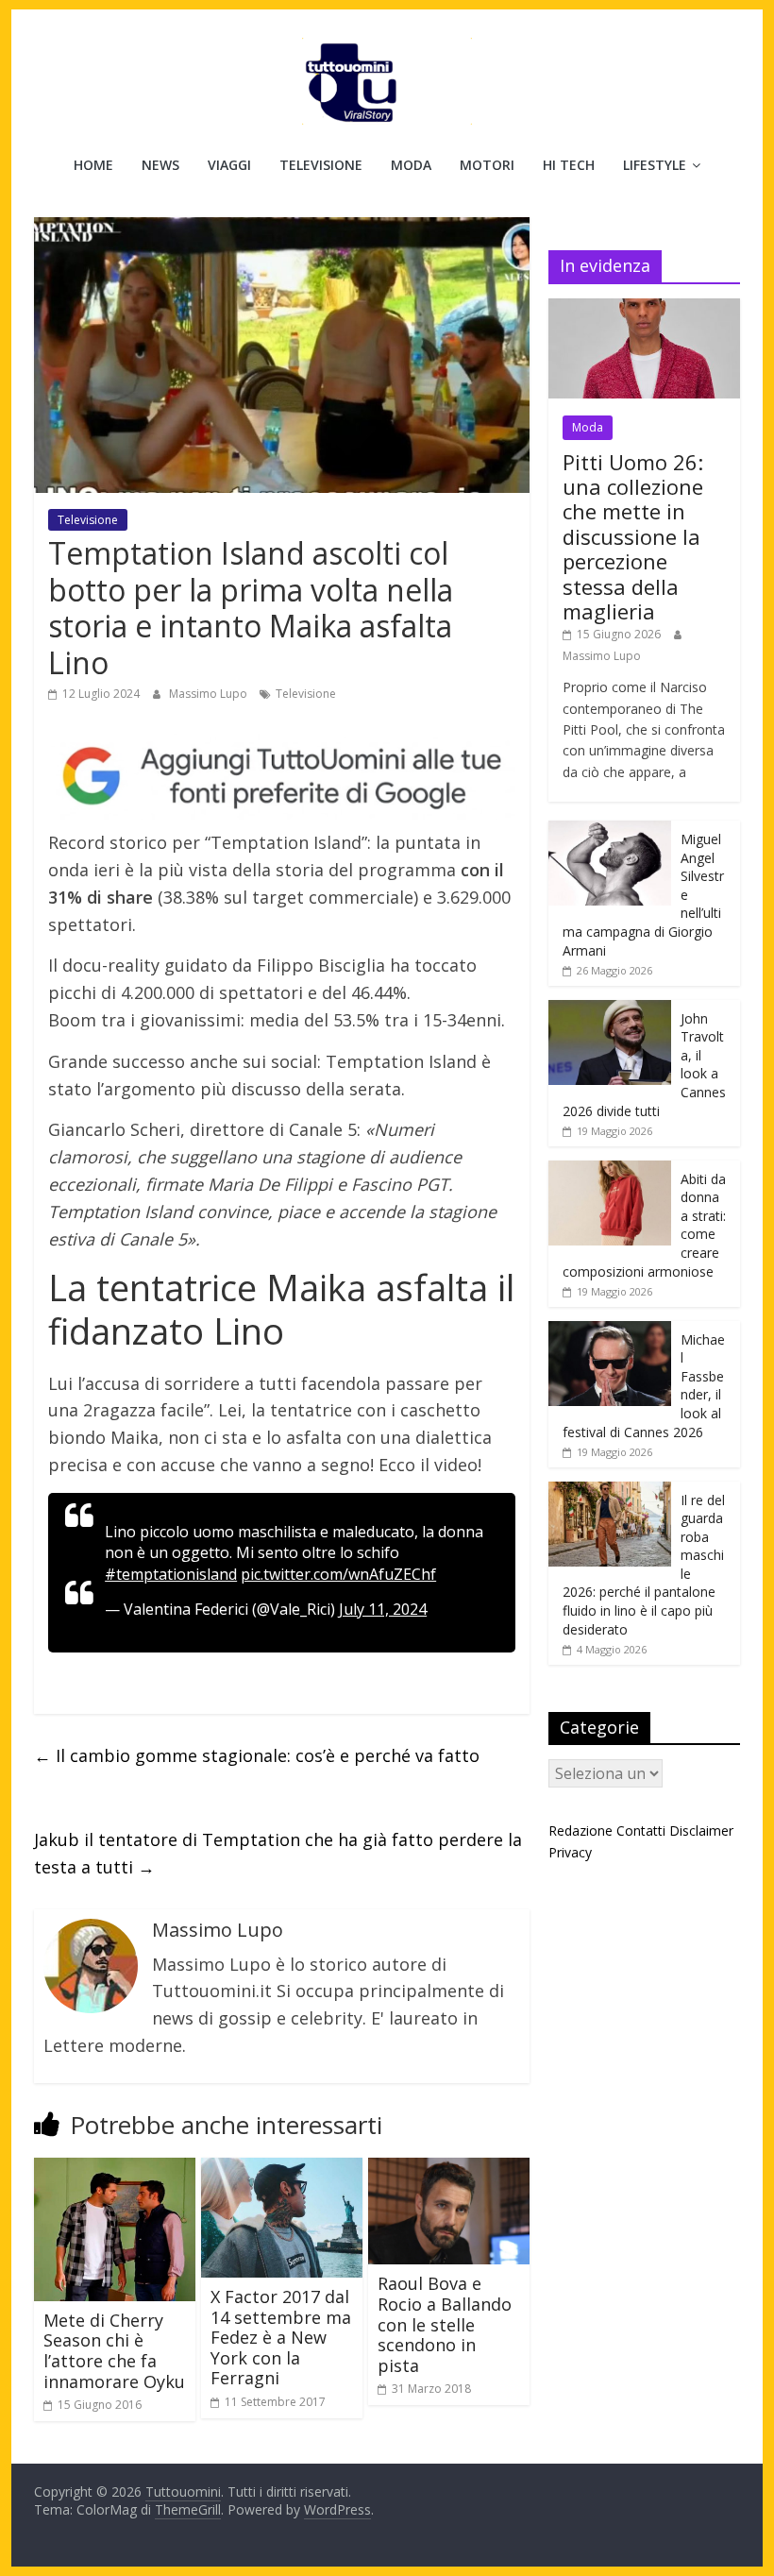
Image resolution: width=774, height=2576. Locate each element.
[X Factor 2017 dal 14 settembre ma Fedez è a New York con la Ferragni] (282, 2169)
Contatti (641, 1830)
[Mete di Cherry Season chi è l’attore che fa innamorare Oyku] (115, 2169)
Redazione (580, 1830)
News (160, 165)
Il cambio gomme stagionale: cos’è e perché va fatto (257, 1755)
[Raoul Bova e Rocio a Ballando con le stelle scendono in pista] (449, 2169)
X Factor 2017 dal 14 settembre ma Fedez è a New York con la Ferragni (281, 2337)
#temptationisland (171, 1574)
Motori (487, 165)
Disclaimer (701, 1830)
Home (93, 165)
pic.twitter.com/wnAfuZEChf (338, 1574)
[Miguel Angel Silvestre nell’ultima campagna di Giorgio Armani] (610, 830)
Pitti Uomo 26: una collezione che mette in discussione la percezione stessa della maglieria (633, 536)
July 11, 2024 (383, 1609)
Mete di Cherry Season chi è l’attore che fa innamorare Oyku (114, 2351)
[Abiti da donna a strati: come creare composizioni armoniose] (610, 1170)
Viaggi (229, 165)
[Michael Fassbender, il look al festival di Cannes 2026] (610, 1331)
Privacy (570, 1852)
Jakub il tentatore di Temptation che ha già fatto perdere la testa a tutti (278, 1853)
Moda (411, 165)
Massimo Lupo (210, 694)
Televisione (321, 165)
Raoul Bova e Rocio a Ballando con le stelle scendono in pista (445, 2324)
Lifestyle (655, 165)
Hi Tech (569, 165)
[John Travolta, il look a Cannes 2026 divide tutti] (610, 1010)
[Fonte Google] (282, 777)
